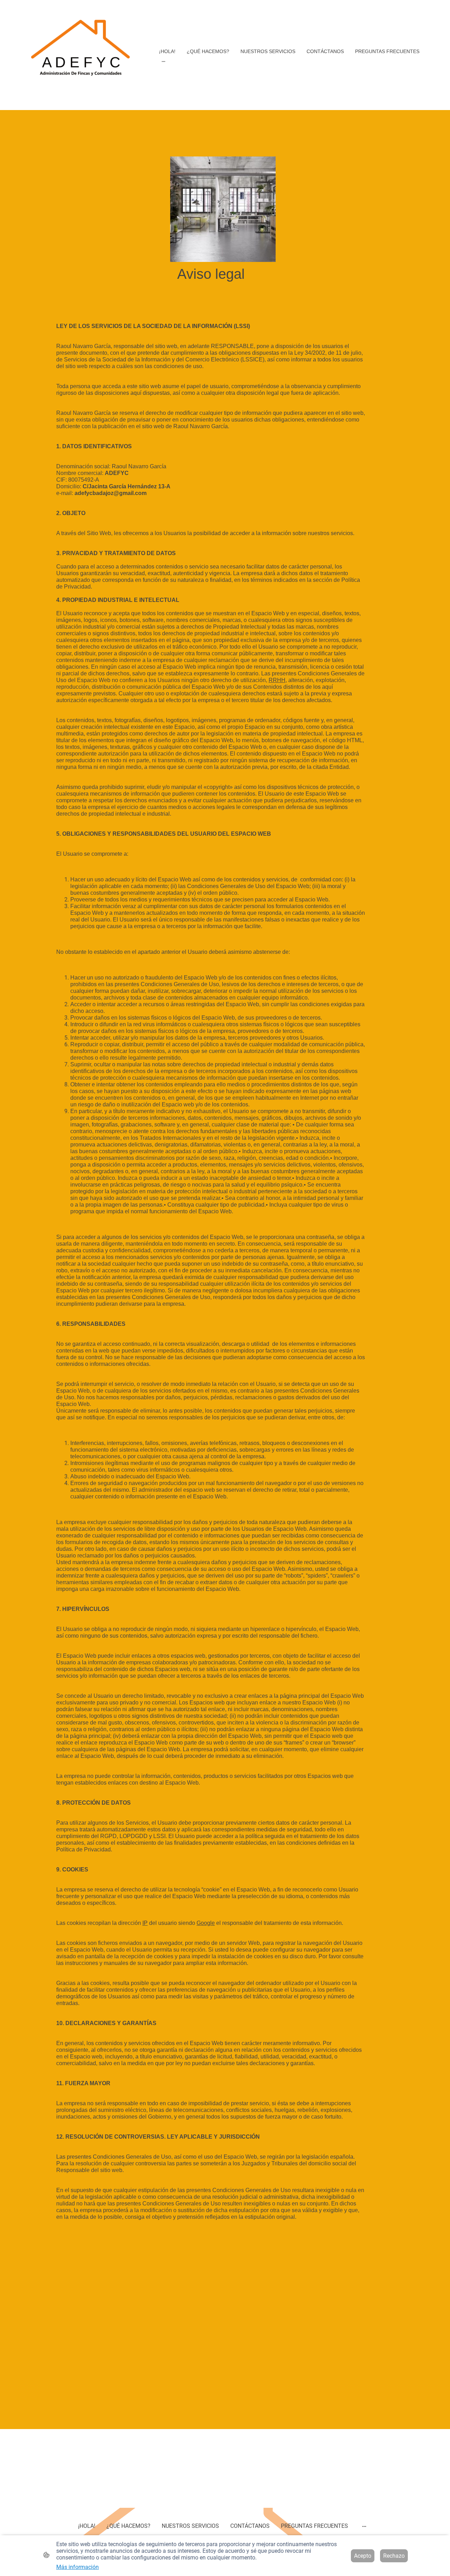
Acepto (363, 2556)
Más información (78, 2567)
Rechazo (394, 2556)
